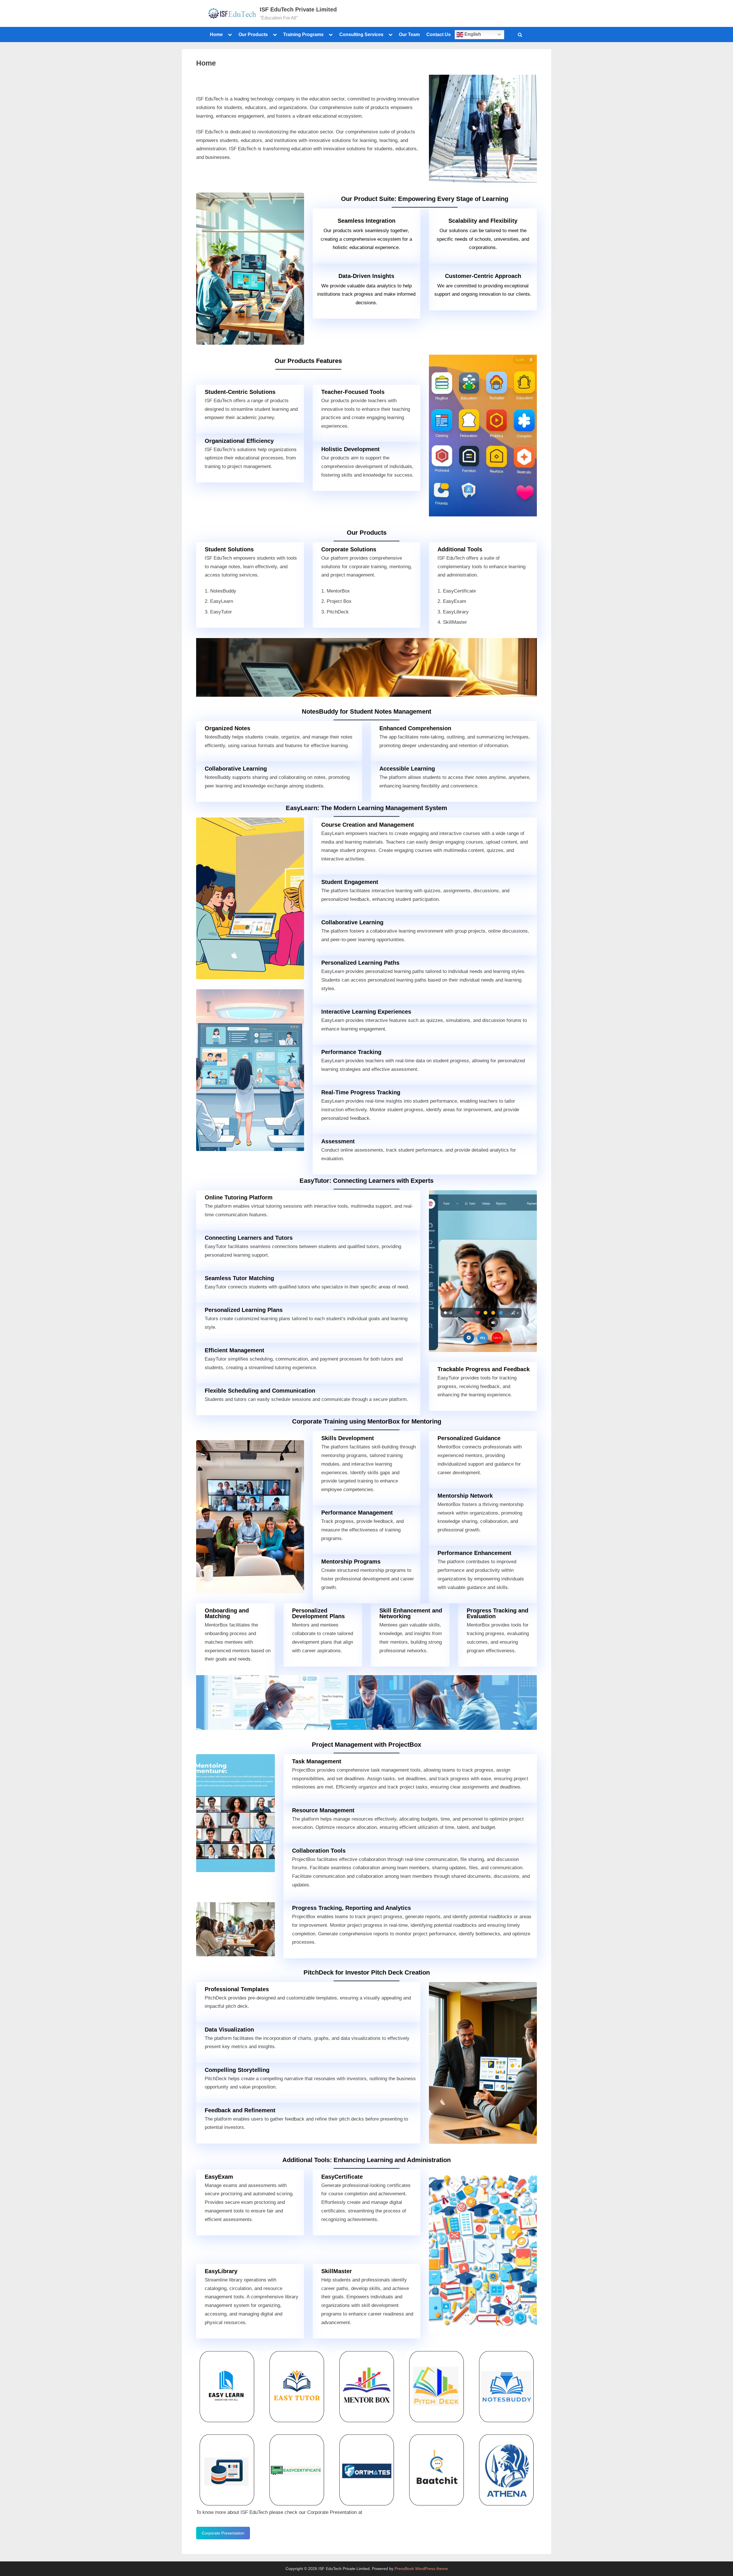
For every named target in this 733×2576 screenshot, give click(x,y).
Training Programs (303, 34)
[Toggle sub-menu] (230, 35)
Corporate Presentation (223, 2533)
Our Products (253, 34)
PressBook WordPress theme (421, 2569)
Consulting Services (361, 34)
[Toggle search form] (520, 35)
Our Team (409, 34)
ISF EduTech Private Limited (298, 9)
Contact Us (439, 34)
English (472, 34)
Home (216, 34)
